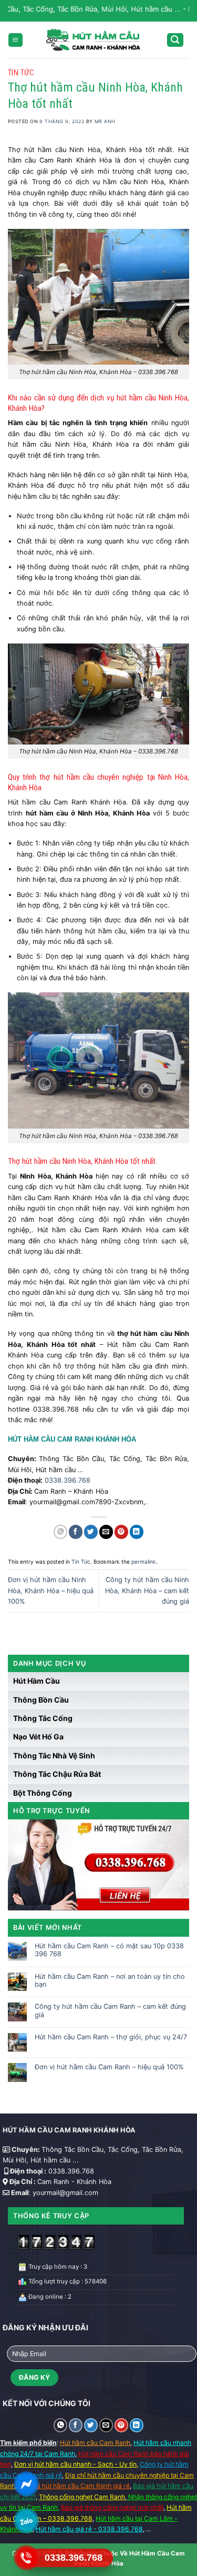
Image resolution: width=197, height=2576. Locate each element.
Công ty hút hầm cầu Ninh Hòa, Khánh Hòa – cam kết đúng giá (147, 1591)
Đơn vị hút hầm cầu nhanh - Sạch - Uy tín (75, 2464)
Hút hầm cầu (37, 1681)
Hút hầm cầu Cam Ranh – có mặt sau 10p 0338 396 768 (109, 1950)
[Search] (175, 40)
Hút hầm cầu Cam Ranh (95, 2443)
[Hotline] (26, 2558)
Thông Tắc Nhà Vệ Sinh (54, 1755)
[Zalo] (26, 2521)
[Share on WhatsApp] (60, 1532)
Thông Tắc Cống (43, 1718)
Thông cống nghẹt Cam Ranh (82, 2497)
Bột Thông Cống (43, 1793)
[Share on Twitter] (91, 1532)
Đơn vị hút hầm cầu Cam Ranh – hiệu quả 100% (109, 2067)
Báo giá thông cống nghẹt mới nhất (112, 2507)
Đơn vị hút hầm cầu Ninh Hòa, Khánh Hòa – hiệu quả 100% (51, 1591)
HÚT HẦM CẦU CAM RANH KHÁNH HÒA (72, 1439)
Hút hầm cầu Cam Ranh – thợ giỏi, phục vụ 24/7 (111, 2037)
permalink (144, 1562)
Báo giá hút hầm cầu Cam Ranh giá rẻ (74, 2486)
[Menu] (15, 40)
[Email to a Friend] (106, 1532)
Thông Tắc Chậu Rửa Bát (57, 1774)
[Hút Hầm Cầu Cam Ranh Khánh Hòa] (92, 40)
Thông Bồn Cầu (41, 1700)
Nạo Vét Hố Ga (38, 1737)
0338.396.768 (68, 1480)
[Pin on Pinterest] (121, 1532)
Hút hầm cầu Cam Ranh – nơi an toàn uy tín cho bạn (110, 1980)
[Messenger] (26, 2484)
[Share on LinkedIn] (137, 1532)
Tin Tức (21, 73)
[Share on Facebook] (76, 1532)
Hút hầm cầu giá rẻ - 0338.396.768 (89, 2529)
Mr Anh (105, 121)
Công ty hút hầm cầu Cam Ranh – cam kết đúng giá (110, 2010)
